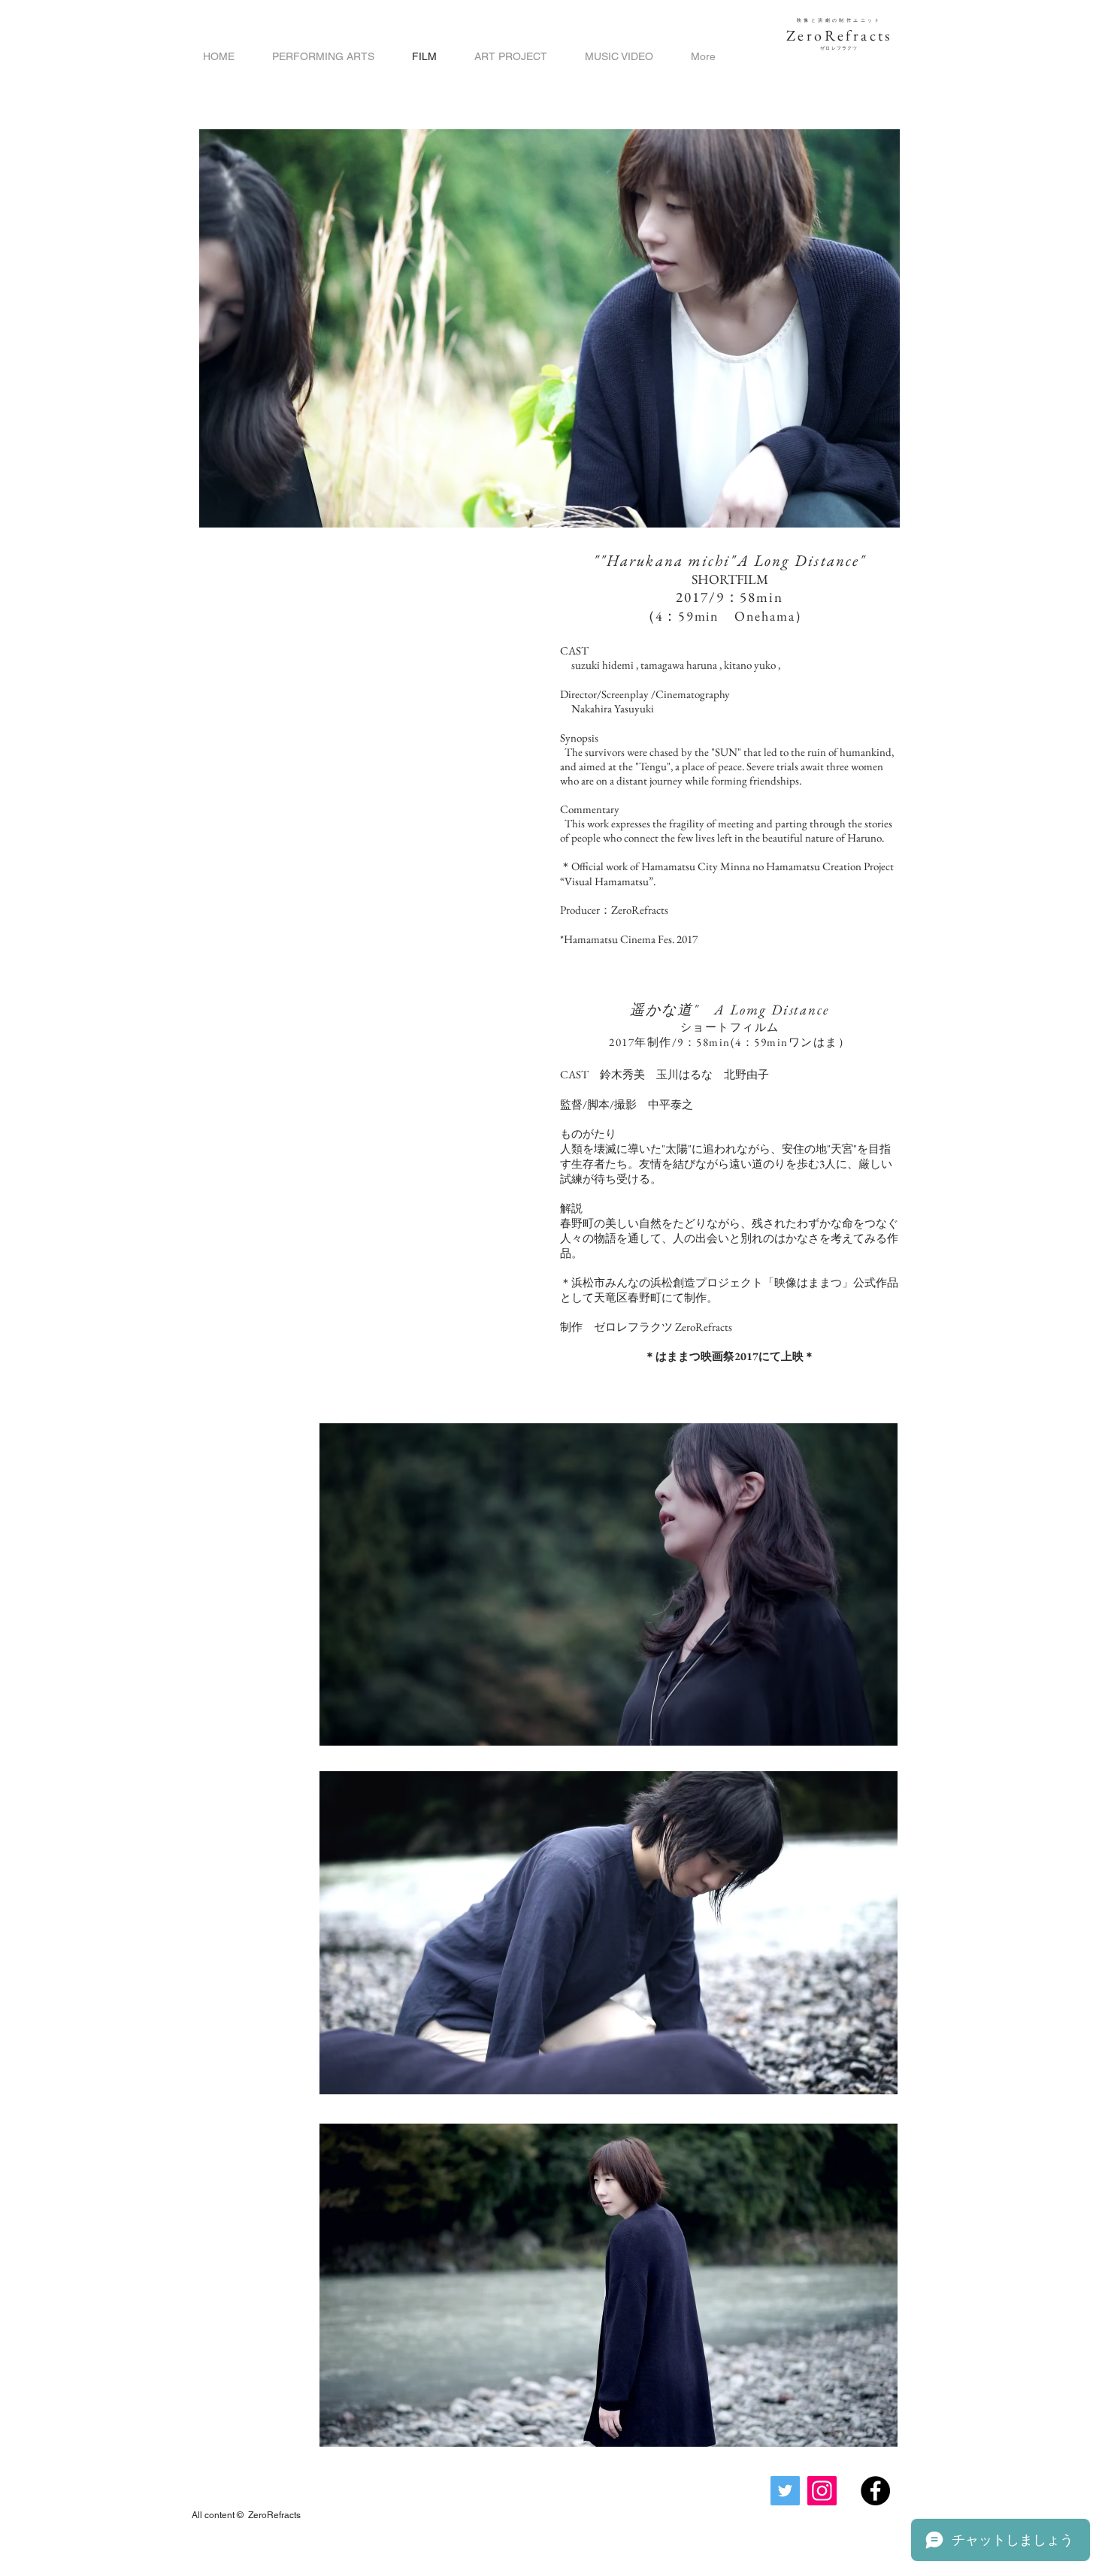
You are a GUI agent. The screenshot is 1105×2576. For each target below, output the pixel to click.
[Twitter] (785, 2491)
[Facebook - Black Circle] (875, 2491)
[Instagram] (822, 2491)
